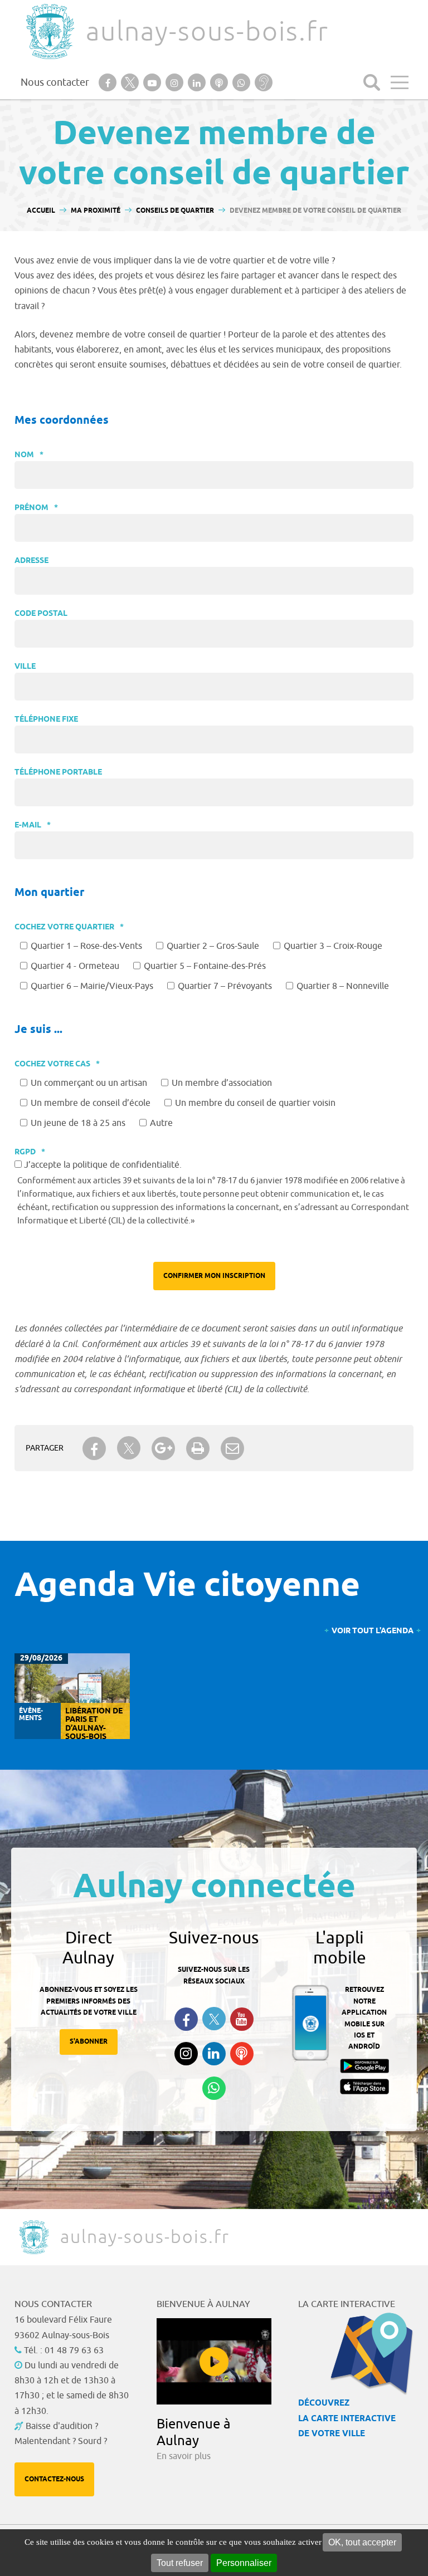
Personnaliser (244, 2563)
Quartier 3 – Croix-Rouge (333, 946)
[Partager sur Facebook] (94, 1448)
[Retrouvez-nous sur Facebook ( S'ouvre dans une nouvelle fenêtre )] (186, 2019)
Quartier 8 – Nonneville (343, 986)
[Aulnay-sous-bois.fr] (49, 31)
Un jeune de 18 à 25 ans (78, 1123)
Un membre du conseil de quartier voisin (255, 1103)
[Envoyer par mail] (232, 1448)
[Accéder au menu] (400, 82)
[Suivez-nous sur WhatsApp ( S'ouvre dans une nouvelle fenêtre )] (214, 2088)
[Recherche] (372, 82)
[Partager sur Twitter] (129, 1448)
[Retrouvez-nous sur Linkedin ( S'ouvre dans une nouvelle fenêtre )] (214, 2054)
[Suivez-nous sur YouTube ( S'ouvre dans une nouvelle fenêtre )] (242, 2019)
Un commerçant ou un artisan (89, 1083)
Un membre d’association (222, 1083)
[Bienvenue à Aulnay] (214, 2361)
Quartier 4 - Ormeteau (75, 966)
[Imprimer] (198, 1448)
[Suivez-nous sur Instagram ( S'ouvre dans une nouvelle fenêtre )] (186, 2054)
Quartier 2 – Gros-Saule (213, 946)
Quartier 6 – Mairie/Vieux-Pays (92, 986)
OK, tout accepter (362, 2542)
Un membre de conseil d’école (91, 1103)
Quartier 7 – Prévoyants (225, 986)
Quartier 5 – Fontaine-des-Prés (205, 966)
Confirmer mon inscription (214, 1276)
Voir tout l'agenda (373, 1631)
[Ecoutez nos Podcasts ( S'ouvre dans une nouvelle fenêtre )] (242, 2054)
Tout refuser (180, 2563)
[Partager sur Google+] (163, 1448)
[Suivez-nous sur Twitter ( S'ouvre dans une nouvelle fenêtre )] (214, 2019)
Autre (161, 1123)
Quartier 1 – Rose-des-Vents (86, 946)
